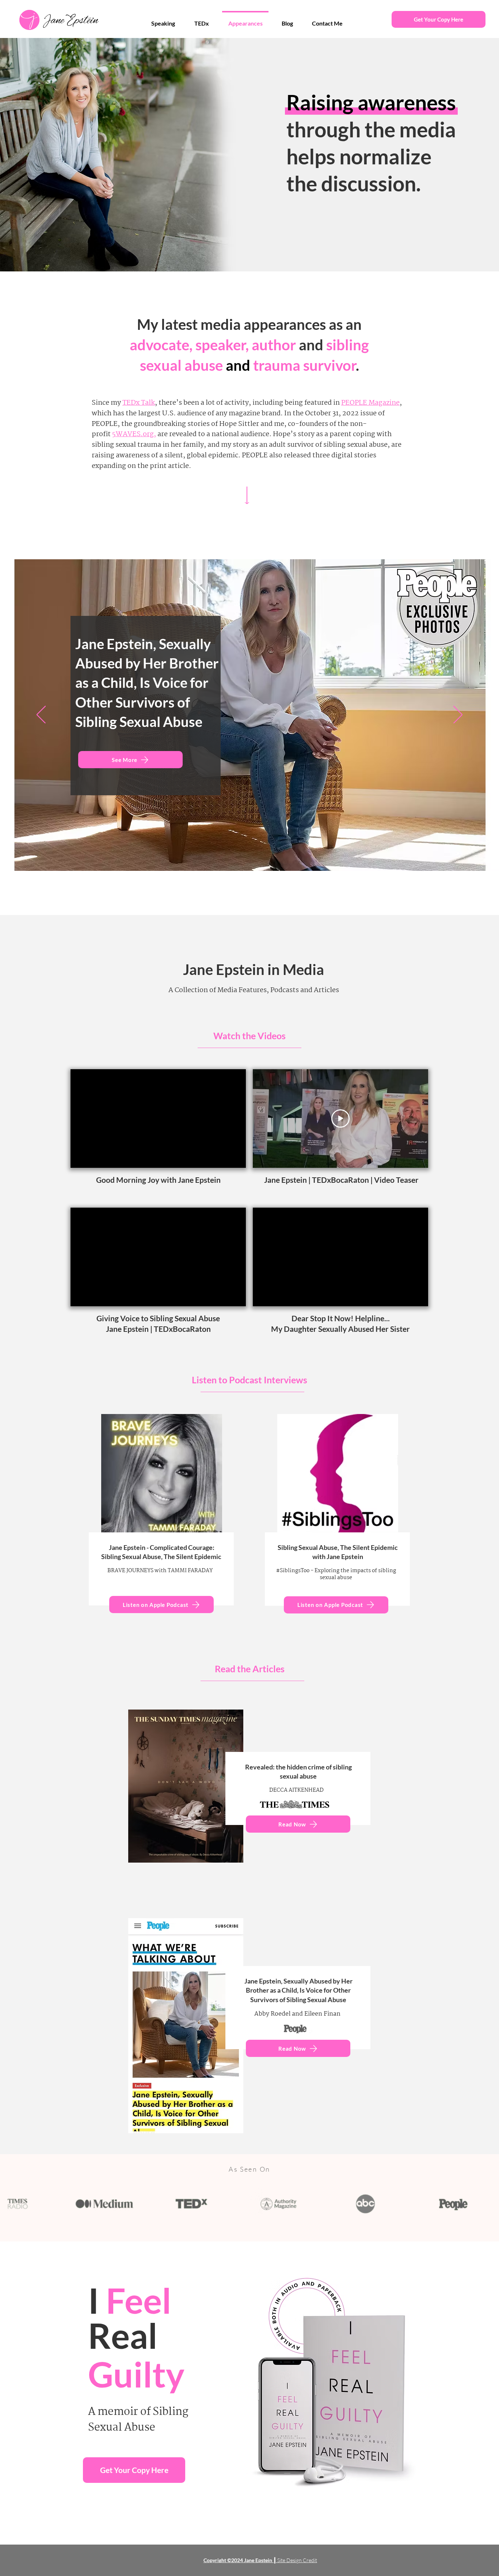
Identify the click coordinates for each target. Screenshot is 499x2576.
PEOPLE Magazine (370, 403)
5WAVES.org (133, 434)
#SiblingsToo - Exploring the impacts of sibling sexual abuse (336, 1574)
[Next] (458, 715)
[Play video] (340, 1119)
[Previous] (41, 715)
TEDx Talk (139, 403)
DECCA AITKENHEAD (296, 1790)
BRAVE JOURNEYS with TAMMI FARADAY (160, 1571)
